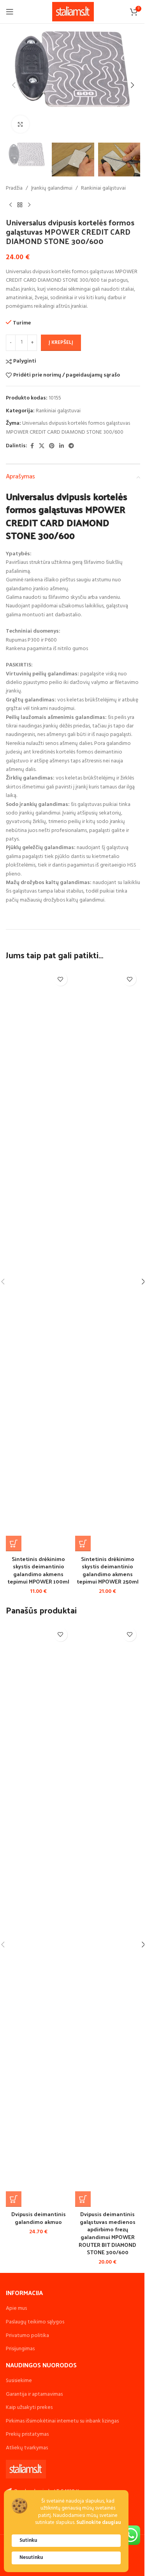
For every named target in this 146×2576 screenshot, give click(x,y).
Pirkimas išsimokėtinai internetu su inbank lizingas (62, 2421)
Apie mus (16, 2308)
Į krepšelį (61, 343)
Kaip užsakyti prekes (29, 2408)
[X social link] (42, 446)
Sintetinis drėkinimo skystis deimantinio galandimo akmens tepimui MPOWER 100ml (38, 1570)
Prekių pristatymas (27, 2434)
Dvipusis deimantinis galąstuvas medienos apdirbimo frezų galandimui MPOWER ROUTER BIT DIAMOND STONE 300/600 (107, 2233)
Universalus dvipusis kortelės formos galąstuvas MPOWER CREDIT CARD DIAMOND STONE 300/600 (68, 428)
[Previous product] (11, 205)
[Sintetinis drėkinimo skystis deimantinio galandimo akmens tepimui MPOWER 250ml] (108, 1260)
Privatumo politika (27, 2336)
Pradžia (14, 188)
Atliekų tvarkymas (27, 2448)
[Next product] (29, 205)
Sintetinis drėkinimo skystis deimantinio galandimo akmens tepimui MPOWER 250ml (108, 1570)
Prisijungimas (20, 2349)
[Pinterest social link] (52, 446)
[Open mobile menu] (10, 12)
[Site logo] (73, 12)
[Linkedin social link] (62, 446)
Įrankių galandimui (52, 188)
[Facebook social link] (32, 446)
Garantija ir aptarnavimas (34, 2394)
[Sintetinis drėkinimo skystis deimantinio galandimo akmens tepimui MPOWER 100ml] (39, 1260)
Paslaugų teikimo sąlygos (35, 2322)
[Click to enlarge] (20, 124)
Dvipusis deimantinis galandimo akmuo (39, 2218)
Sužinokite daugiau (99, 2523)
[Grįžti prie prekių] (20, 205)
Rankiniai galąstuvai (103, 188)
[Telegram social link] (71, 446)
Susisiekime (19, 2381)
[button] (14, 85)
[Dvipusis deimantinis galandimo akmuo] (39, 1915)
